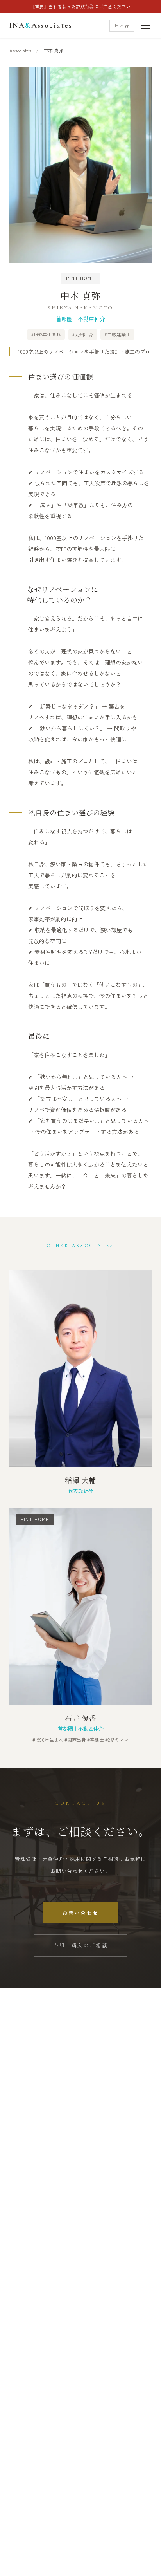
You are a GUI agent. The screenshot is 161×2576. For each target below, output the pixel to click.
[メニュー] (145, 26)
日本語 (122, 25)
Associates (20, 50)
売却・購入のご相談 (80, 1945)
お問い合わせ (80, 1913)
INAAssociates (41, 25)
